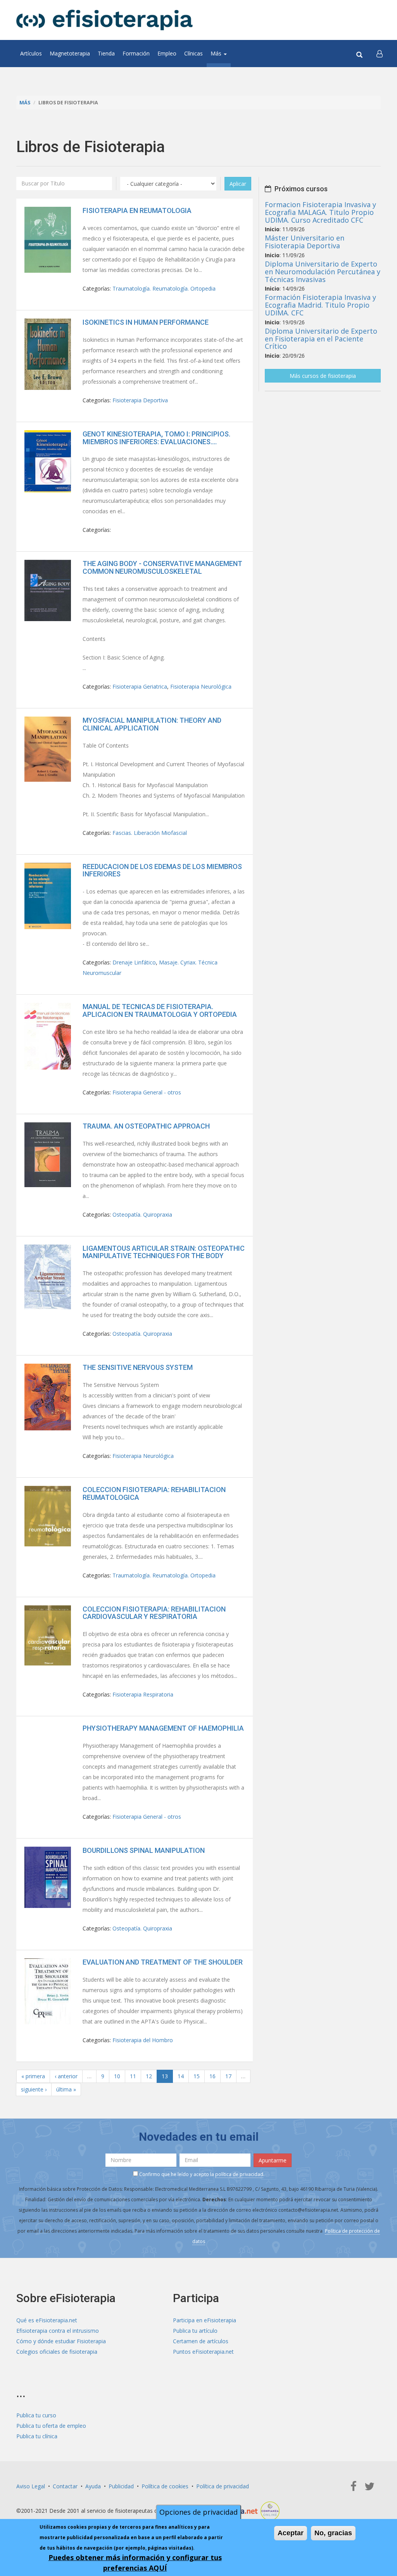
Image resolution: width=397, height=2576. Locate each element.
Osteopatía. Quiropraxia (142, 1214)
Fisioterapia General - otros (147, 1092)
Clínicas (193, 53)
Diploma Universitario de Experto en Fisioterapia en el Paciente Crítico (321, 339)
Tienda (106, 53)
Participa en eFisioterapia (205, 2320)
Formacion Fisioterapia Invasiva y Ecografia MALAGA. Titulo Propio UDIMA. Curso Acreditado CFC (320, 212)
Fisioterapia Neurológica (201, 686)
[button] (380, 54)
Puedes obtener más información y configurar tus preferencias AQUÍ (135, 2563)
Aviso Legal (31, 2486)
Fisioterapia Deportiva (140, 400)
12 (149, 2076)
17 (228, 2076)
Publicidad (121, 2486)
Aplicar (238, 184)
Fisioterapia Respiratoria (143, 1694)
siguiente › (34, 2089)
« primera (33, 2076)
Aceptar (291, 2533)
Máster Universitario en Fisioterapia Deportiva (305, 242)
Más (217, 53)
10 (117, 2076)
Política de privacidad (223, 2486)
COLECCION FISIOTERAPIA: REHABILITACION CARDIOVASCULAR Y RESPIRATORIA (154, 1613)
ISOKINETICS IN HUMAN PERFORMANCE (146, 322)
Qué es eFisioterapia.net (47, 2320)
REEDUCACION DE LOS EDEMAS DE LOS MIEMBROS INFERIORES (162, 870)
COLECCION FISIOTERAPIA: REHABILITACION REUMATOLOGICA (154, 1493)
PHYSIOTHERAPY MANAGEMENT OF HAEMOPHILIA (163, 1728)
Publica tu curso (36, 2415)
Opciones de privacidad (198, 2512)
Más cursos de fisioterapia (323, 376)
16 (212, 2076)
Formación (136, 53)
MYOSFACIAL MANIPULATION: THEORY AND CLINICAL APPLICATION (152, 724)
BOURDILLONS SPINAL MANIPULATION (144, 1850)
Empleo (167, 53)
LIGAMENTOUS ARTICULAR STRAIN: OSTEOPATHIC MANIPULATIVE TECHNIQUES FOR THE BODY (164, 1252)
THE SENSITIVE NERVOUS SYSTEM (138, 1367)
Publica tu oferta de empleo (51, 2426)
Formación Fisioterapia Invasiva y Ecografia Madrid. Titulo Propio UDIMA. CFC (320, 305)
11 (133, 2076)
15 (197, 2076)
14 (181, 2076)
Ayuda (93, 2486)
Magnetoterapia (70, 53)
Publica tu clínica (37, 2436)
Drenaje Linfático (134, 962)
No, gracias (333, 2533)
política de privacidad (239, 2174)
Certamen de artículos (201, 2341)
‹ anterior (66, 2076)
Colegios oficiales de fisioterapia (57, 2352)
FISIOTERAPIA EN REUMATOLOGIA (137, 210)
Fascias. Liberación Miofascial (150, 833)
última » (66, 2089)
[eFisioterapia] (104, 20)
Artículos (31, 53)
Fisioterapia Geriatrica (140, 686)
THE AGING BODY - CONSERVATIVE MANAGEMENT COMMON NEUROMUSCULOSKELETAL (162, 567)
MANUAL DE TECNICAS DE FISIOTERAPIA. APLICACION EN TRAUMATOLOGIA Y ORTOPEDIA (160, 1010)
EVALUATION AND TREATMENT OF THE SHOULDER (163, 1962)
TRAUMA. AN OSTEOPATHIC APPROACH (146, 1126)
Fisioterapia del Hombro (143, 2040)
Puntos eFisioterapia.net (203, 2352)
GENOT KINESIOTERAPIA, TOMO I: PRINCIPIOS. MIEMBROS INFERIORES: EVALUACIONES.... (156, 438)
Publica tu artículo (195, 2331)
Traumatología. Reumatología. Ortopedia (164, 288)
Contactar (65, 2486)
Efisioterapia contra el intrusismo (58, 2331)
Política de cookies (165, 2486)
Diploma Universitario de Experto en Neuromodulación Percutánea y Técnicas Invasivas (323, 272)
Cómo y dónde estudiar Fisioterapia (61, 2341)
